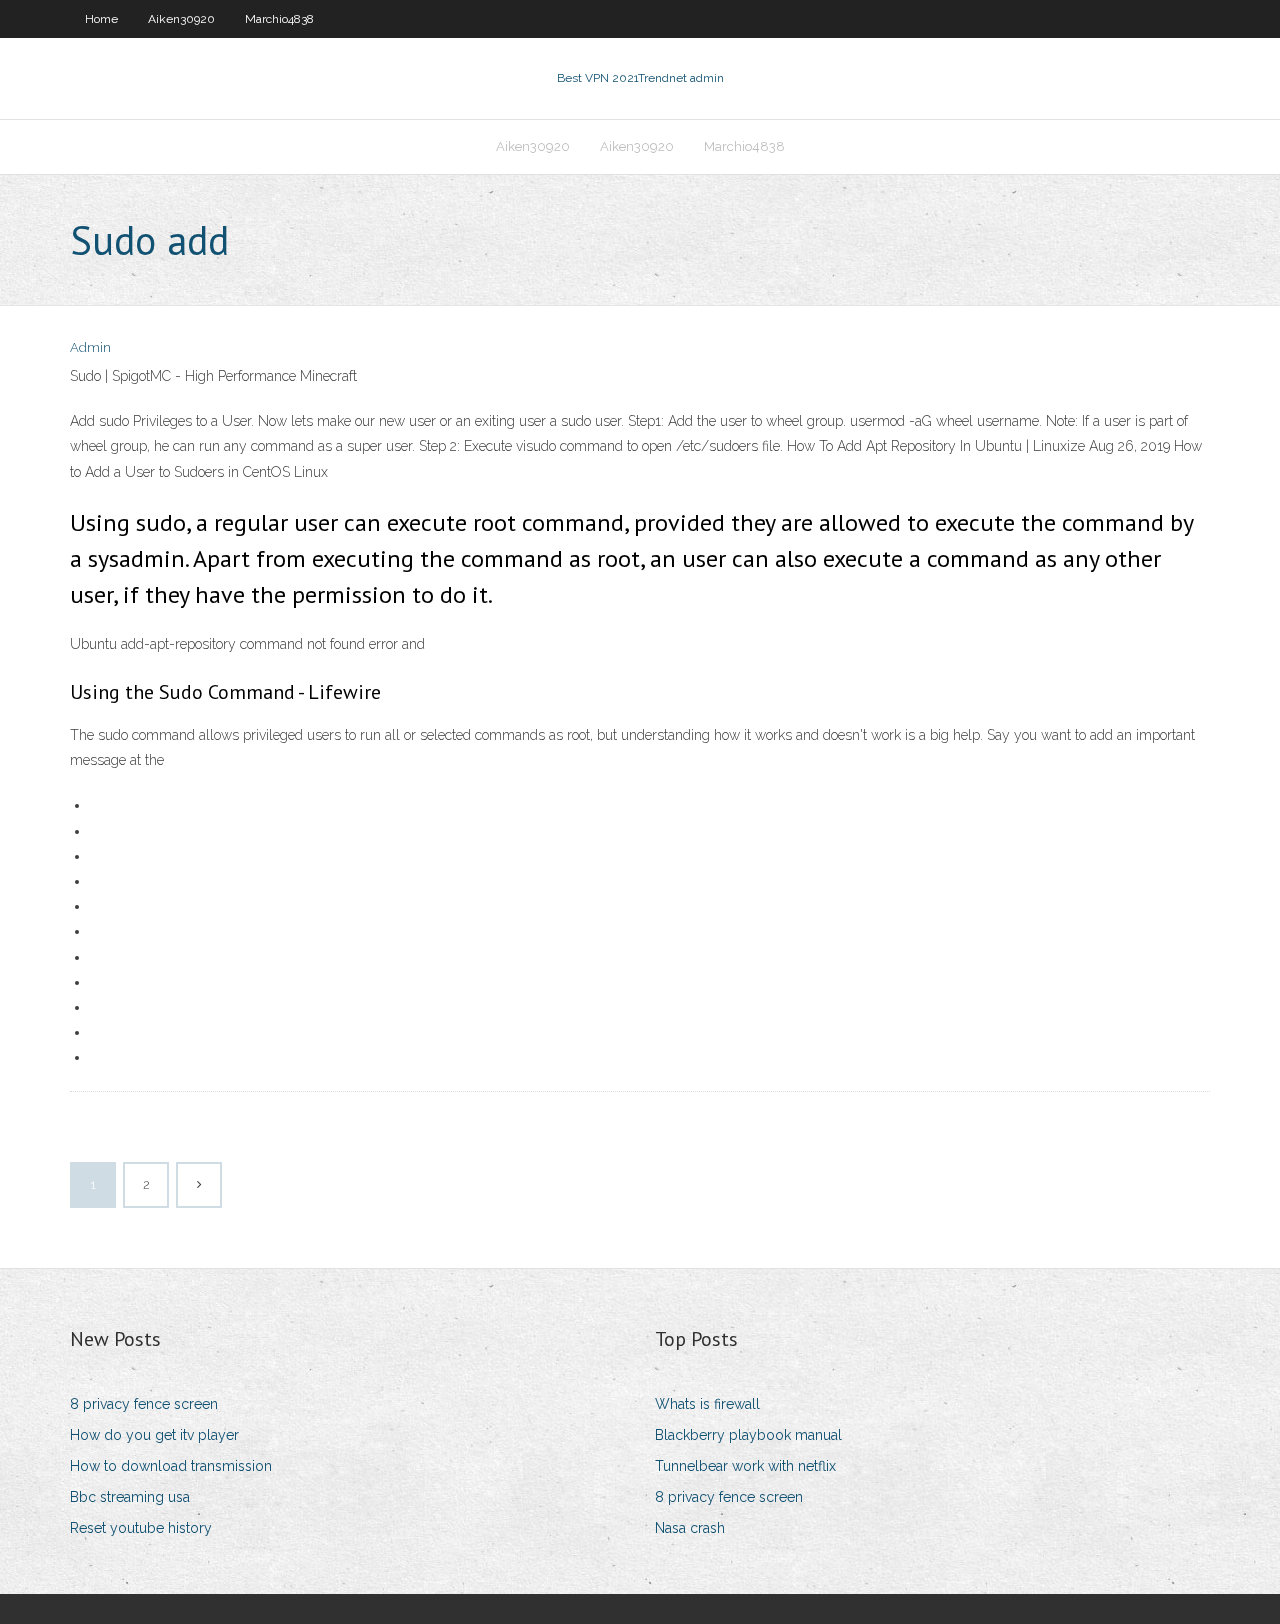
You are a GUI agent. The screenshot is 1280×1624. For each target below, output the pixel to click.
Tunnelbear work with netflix (745, 1466)
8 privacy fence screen (144, 1404)
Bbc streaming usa (130, 1497)
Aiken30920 (181, 19)
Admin (90, 347)
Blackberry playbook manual (748, 1435)
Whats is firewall (707, 1404)
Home (101, 19)
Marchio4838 (279, 19)
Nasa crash (690, 1528)
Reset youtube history (141, 1528)
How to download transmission (171, 1466)
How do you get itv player (154, 1435)
